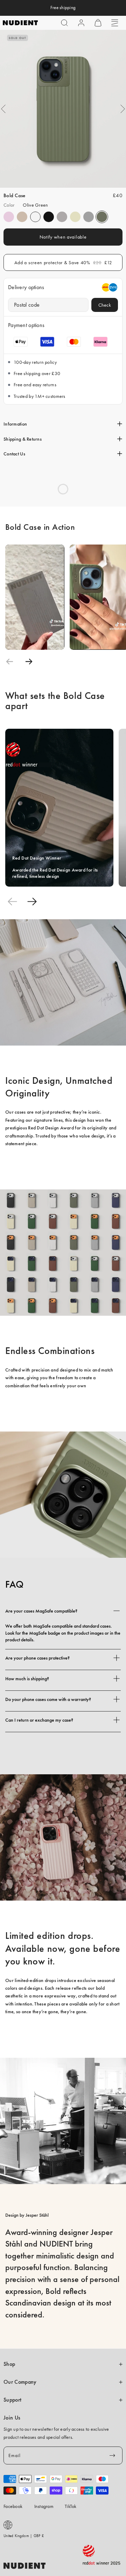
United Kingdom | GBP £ (24, 2536)
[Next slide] (29, 662)
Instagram (44, 2506)
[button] (64, 23)
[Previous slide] (10, 662)
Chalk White (35, 217)
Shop (9, 2364)
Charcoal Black (49, 217)
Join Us (12, 2418)
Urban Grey (89, 217)
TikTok (71, 2506)
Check (105, 305)
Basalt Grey (62, 217)
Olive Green (102, 217)
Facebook (13, 2506)
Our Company (20, 2382)
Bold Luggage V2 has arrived (63, 8)
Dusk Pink (9, 217)
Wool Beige (75, 217)
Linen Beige (22, 217)
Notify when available (63, 237)
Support (12, 2400)
